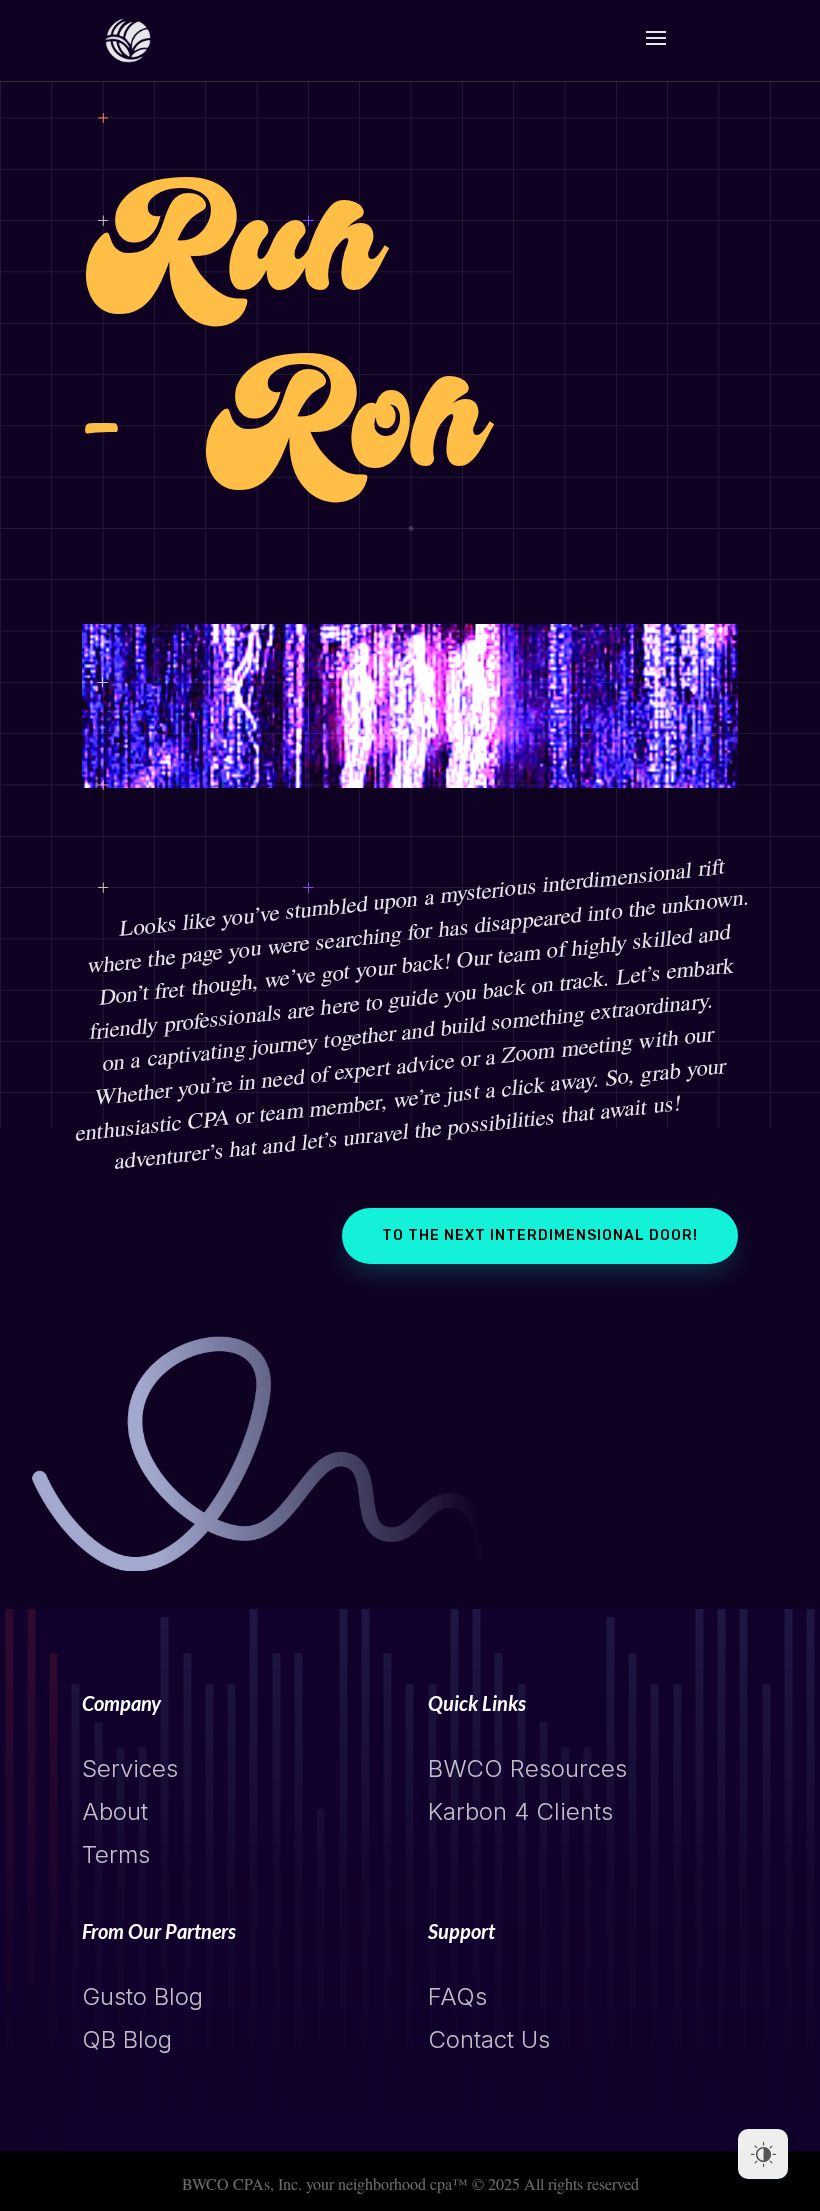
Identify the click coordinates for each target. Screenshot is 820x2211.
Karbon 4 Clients (520, 1811)
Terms (116, 1854)
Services (130, 1768)
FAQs (457, 1996)
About (115, 1811)
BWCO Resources (527, 1768)
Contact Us (489, 2039)
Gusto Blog (142, 1996)
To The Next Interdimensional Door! (540, 1235)
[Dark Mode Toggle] (763, 2154)
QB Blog (127, 2039)
